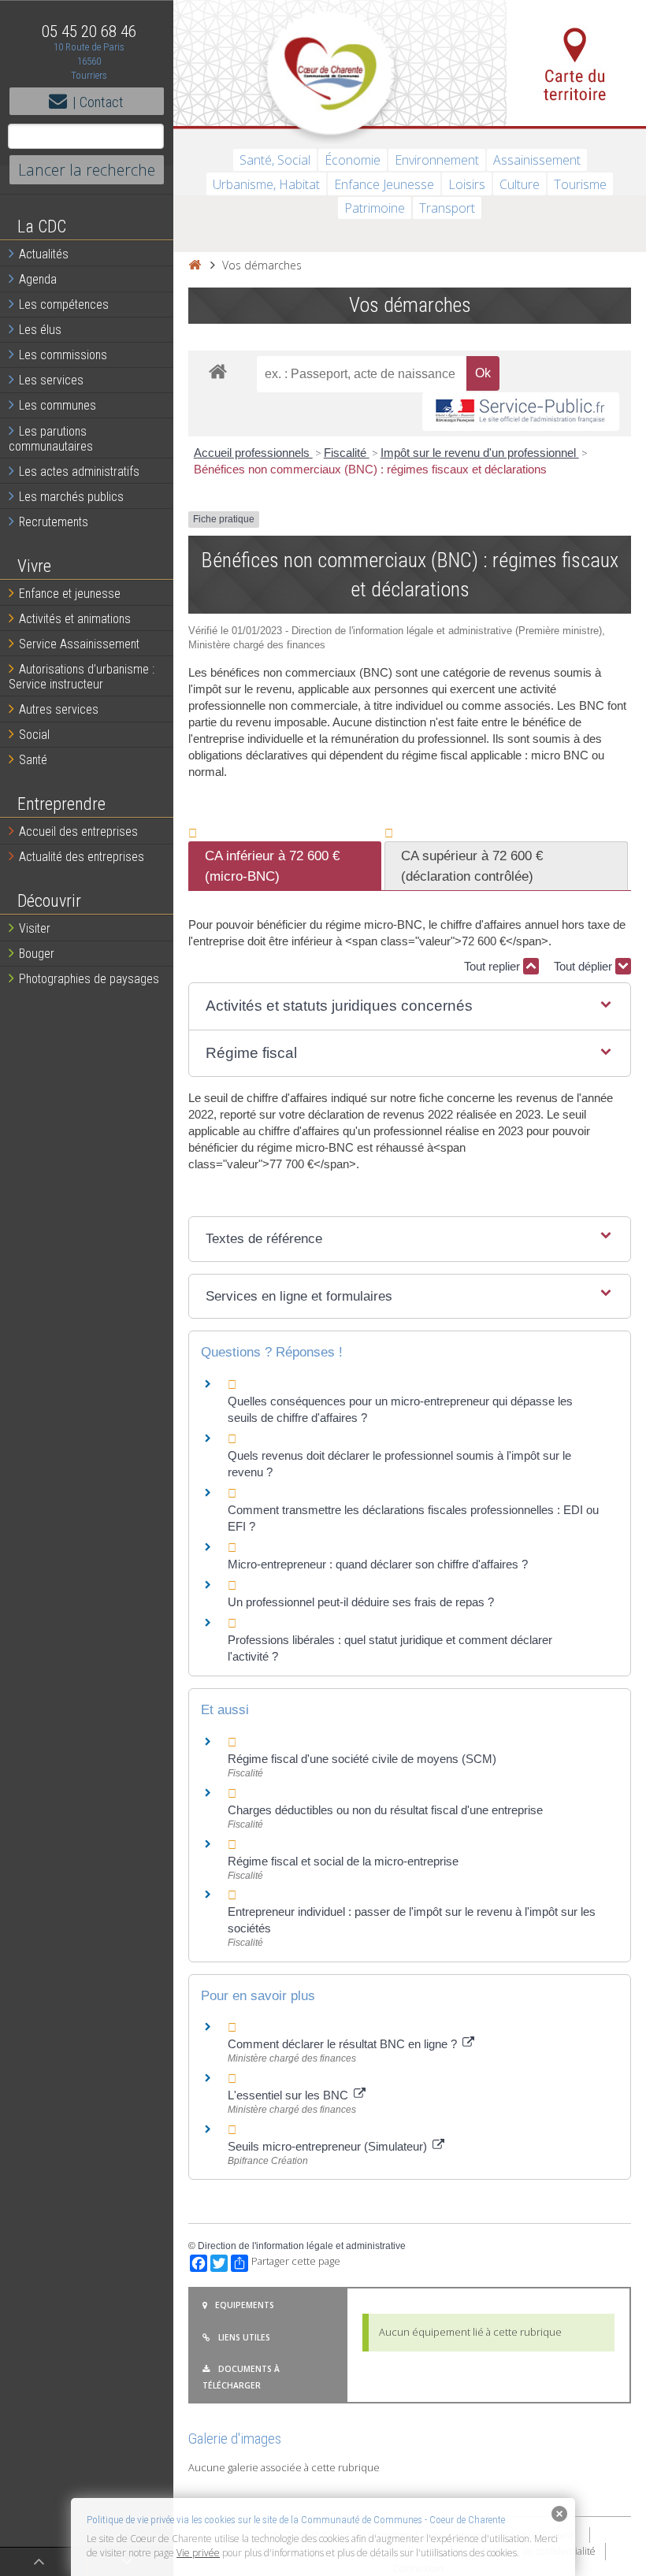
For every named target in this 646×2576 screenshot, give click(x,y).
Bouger (37, 954)
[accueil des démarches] (218, 371)
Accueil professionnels (253, 453)
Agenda (38, 279)
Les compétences (64, 304)
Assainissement (537, 160)
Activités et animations (75, 619)
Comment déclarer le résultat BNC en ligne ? (344, 2044)
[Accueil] (195, 265)
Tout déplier (585, 966)
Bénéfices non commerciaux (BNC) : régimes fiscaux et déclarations (370, 469)
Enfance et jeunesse (70, 594)
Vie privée (198, 2553)
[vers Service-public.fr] (521, 412)
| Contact (98, 102)
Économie (353, 160)
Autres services (59, 709)
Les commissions (63, 355)
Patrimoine (375, 208)
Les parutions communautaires (51, 439)
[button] (410, 1006)
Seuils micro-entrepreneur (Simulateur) (329, 2146)
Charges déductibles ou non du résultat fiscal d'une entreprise (385, 1810)
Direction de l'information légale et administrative (302, 2246)
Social (34, 735)
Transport (447, 208)
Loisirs (467, 184)
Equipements (245, 2305)
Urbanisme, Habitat (266, 184)
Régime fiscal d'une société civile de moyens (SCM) (362, 1759)
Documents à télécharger (241, 2377)
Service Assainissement (79, 644)
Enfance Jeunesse (384, 184)
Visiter (35, 928)
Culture (520, 184)
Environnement (437, 160)
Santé (33, 760)
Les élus (40, 330)
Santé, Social (275, 160)
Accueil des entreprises (78, 831)
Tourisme (580, 184)
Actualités (44, 254)
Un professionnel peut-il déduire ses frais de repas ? (361, 1602)
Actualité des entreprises (82, 857)
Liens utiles (244, 2337)
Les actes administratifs (79, 471)
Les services (51, 380)
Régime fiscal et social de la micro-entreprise (343, 1861)
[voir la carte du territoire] (576, 63)
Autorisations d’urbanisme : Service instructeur (82, 677)
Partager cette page (296, 2261)
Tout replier (494, 966)
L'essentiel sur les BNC (290, 2095)
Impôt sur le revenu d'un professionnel (480, 453)
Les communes (58, 405)
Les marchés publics (71, 497)
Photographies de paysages (89, 979)
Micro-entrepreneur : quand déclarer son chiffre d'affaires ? (378, 1564)
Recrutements (54, 522)
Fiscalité (347, 453)
